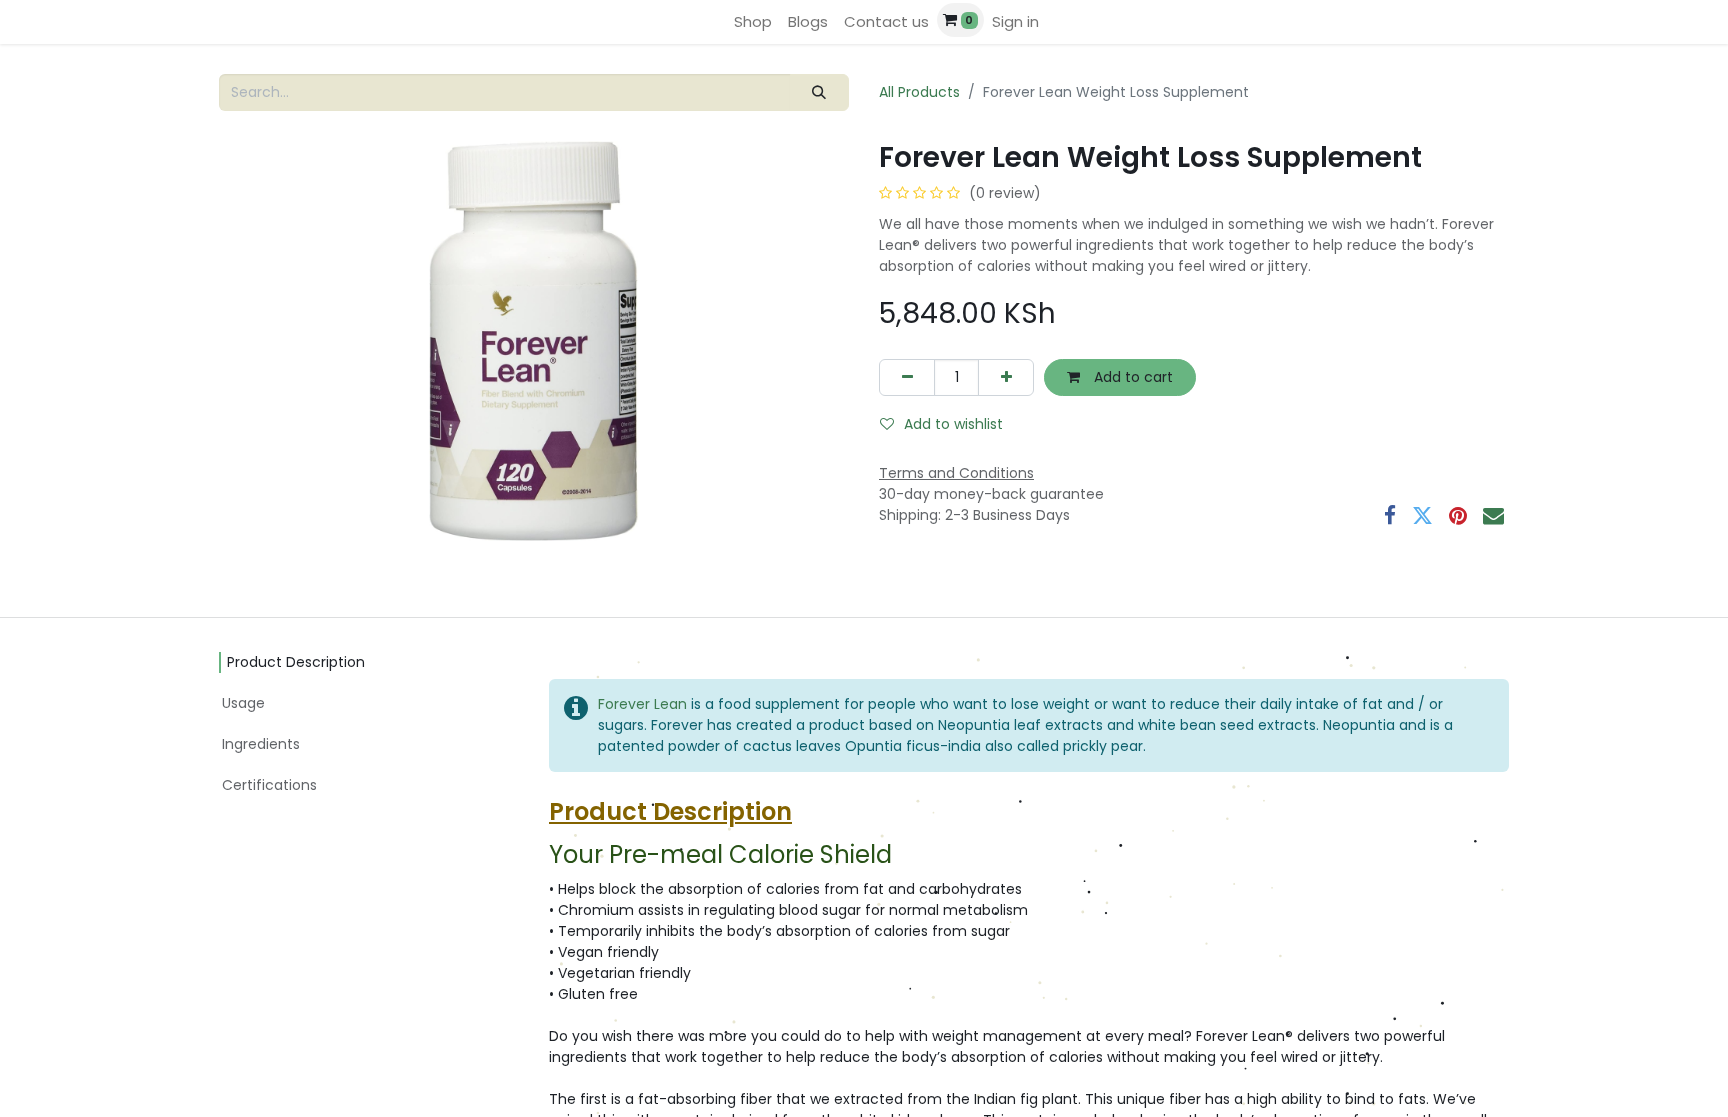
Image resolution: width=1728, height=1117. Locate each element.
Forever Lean (642, 704)
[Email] (1493, 515)
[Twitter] (1422, 515)
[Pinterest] (1458, 515)
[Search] (819, 92)
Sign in (1015, 21)
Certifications (269, 785)
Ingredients (261, 744)
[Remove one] (907, 377)
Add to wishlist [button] (953, 424)
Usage (243, 703)
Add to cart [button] (1131, 377)
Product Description (296, 662)
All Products (919, 92)
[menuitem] (753, 22)
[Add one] (1006, 377)
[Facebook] (1390, 515)
